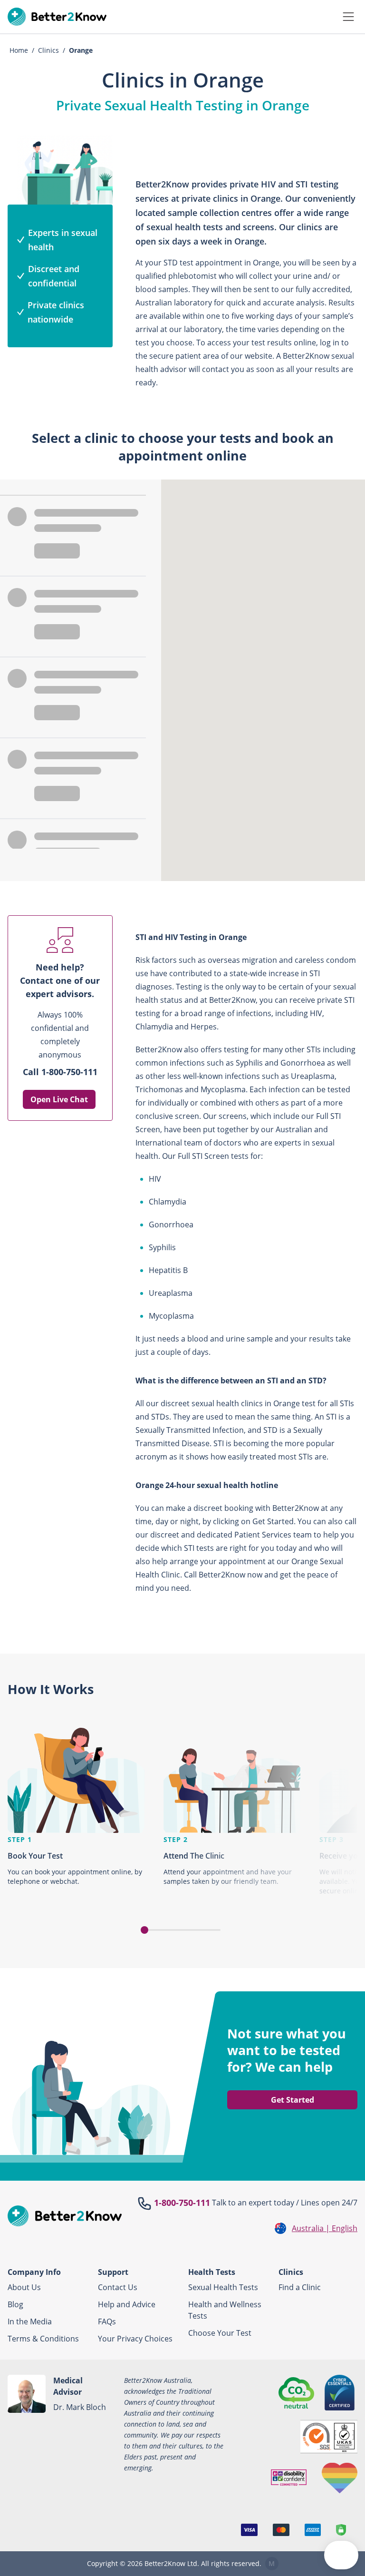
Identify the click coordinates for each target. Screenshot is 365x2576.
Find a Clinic (300, 2287)
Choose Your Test (220, 2333)
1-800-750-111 (182, 2203)
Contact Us (118, 2287)
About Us (24, 2287)
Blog (15, 2304)
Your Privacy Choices (135, 2339)
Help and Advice (127, 2304)
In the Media (30, 2321)
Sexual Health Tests (223, 2287)
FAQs (107, 2321)
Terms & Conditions (43, 2339)
